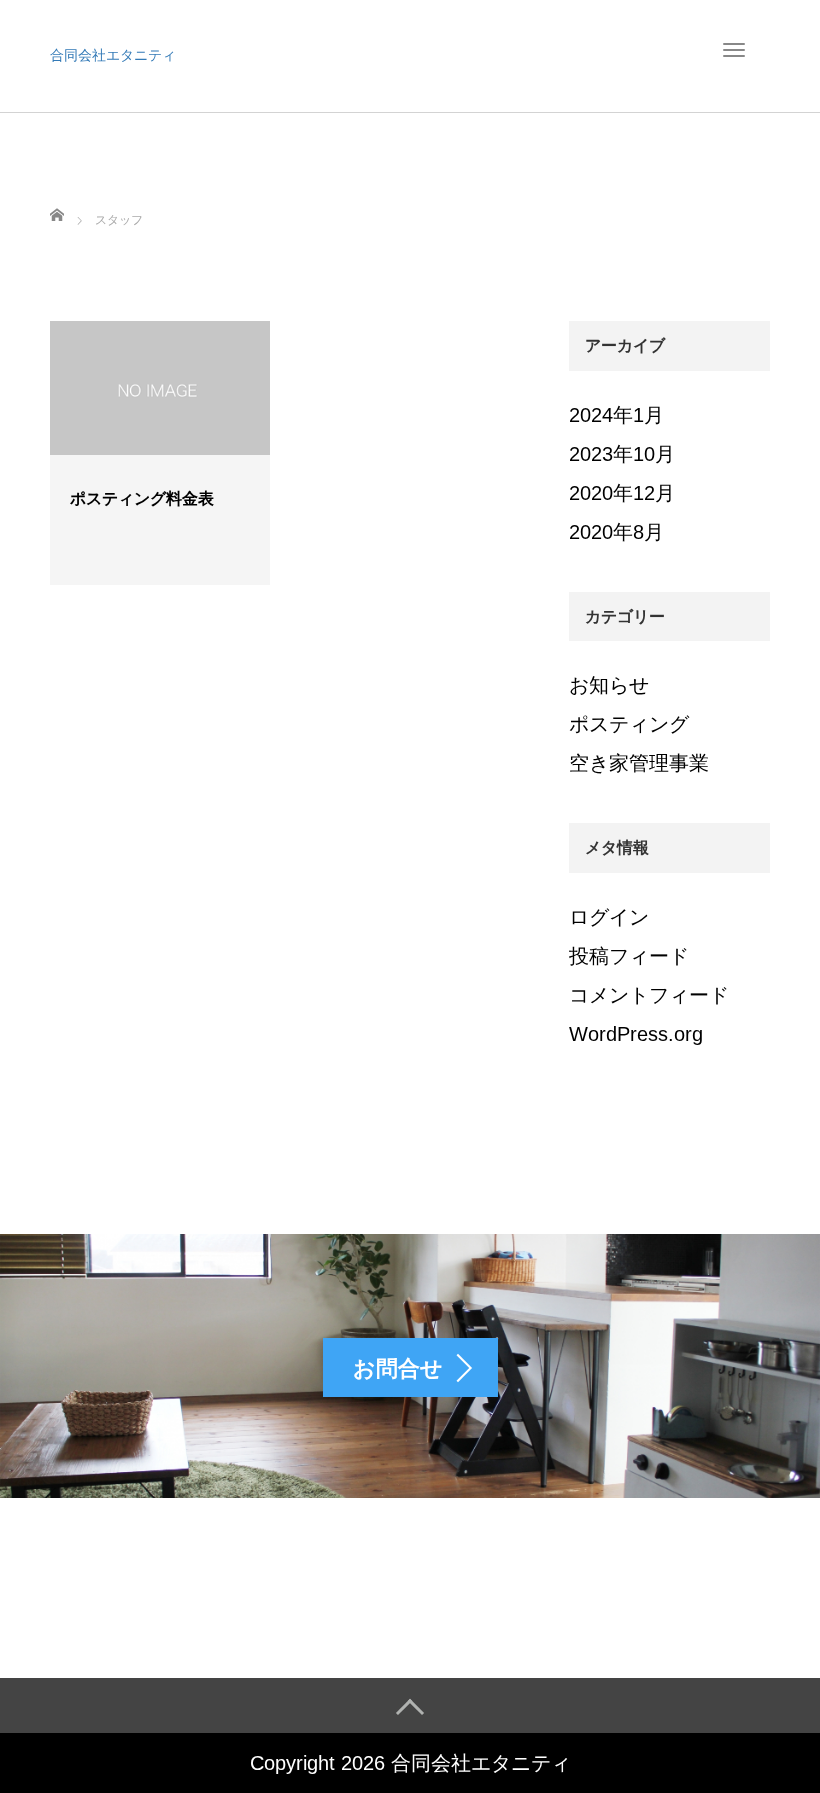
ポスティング (629, 724)
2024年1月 (616, 415)
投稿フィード (629, 956)
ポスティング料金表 (142, 498)
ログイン (609, 917)
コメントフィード (649, 995)
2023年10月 (622, 454)
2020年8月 (616, 532)
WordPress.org (636, 1034)
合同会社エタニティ (113, 55)
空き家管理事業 (639, 763)
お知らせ (609, 685)
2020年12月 (622, 493)
